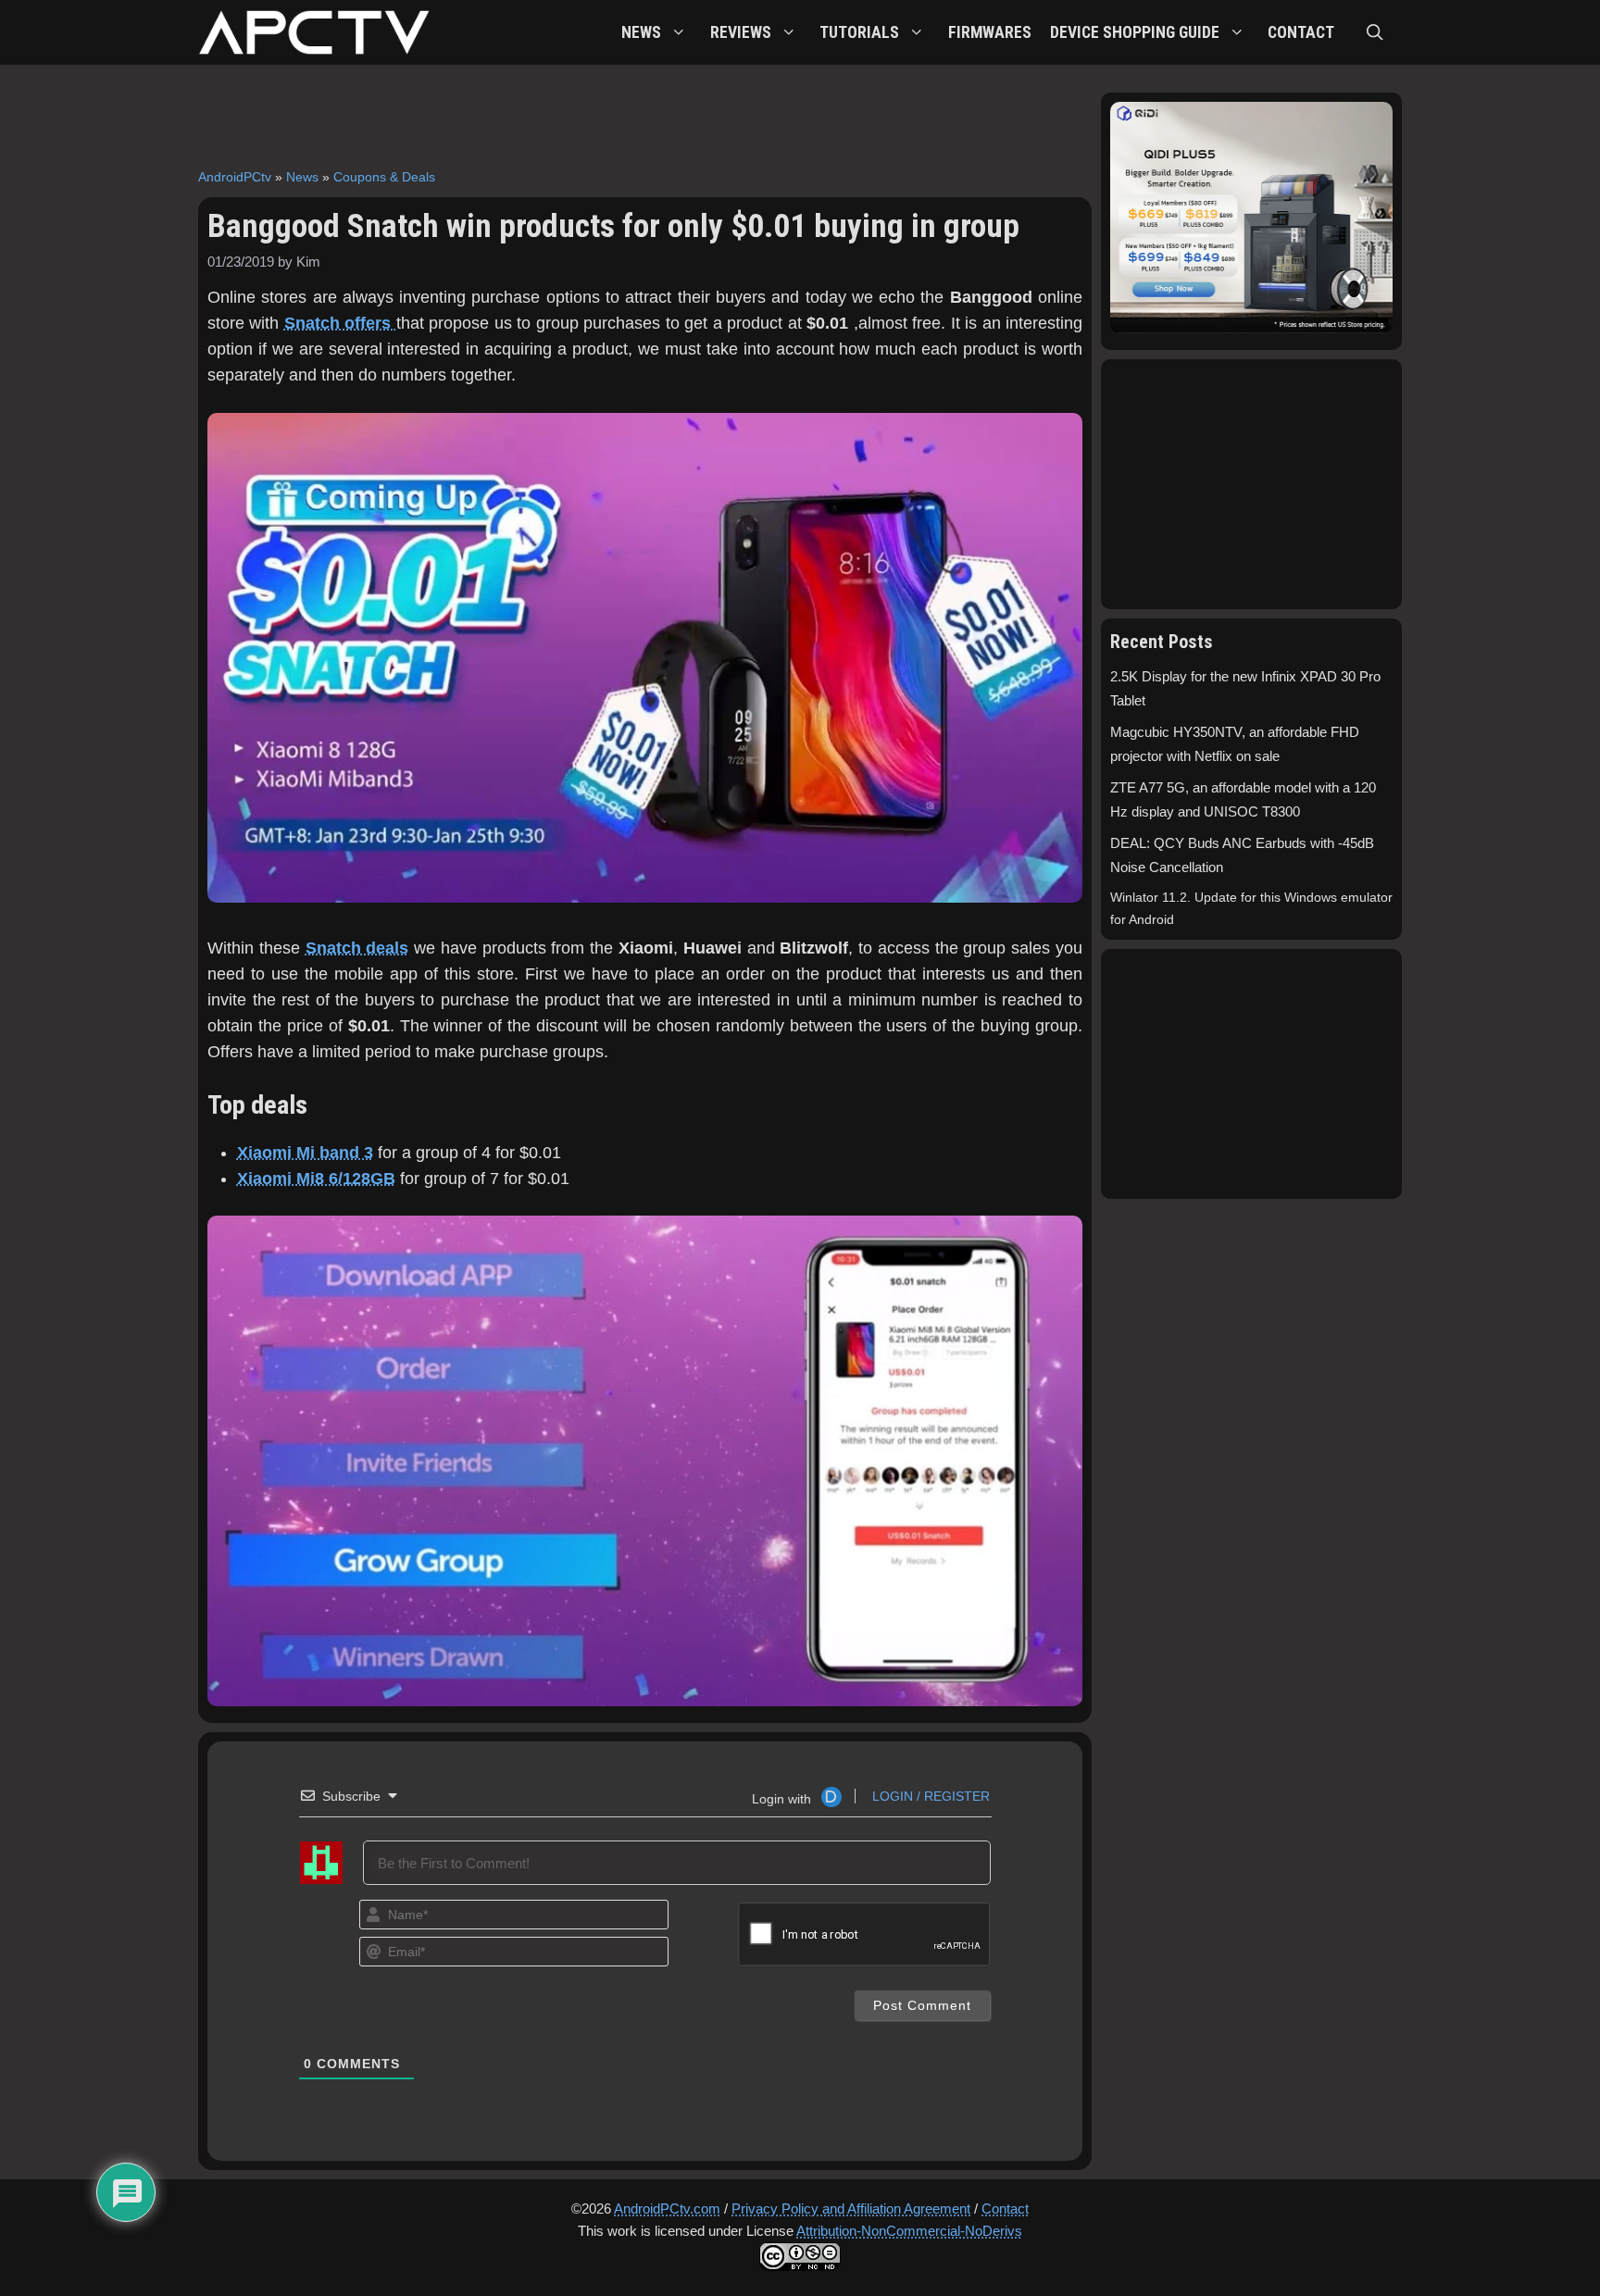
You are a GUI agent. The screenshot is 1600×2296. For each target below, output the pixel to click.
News (302, 177)
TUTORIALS (859, 32)
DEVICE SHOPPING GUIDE (1135, 32)
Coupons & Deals (384, 177)
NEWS (641, 32)
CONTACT (1301, 32)
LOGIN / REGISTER (929, 1796)
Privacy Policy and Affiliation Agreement (851, 2209)
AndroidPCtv (235, 177)
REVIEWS (741, 32)
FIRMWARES (990, 32)
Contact (1005, 2209)
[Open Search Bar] (1375, 32)
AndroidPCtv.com (667, 2209)
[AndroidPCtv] (314, 32)
